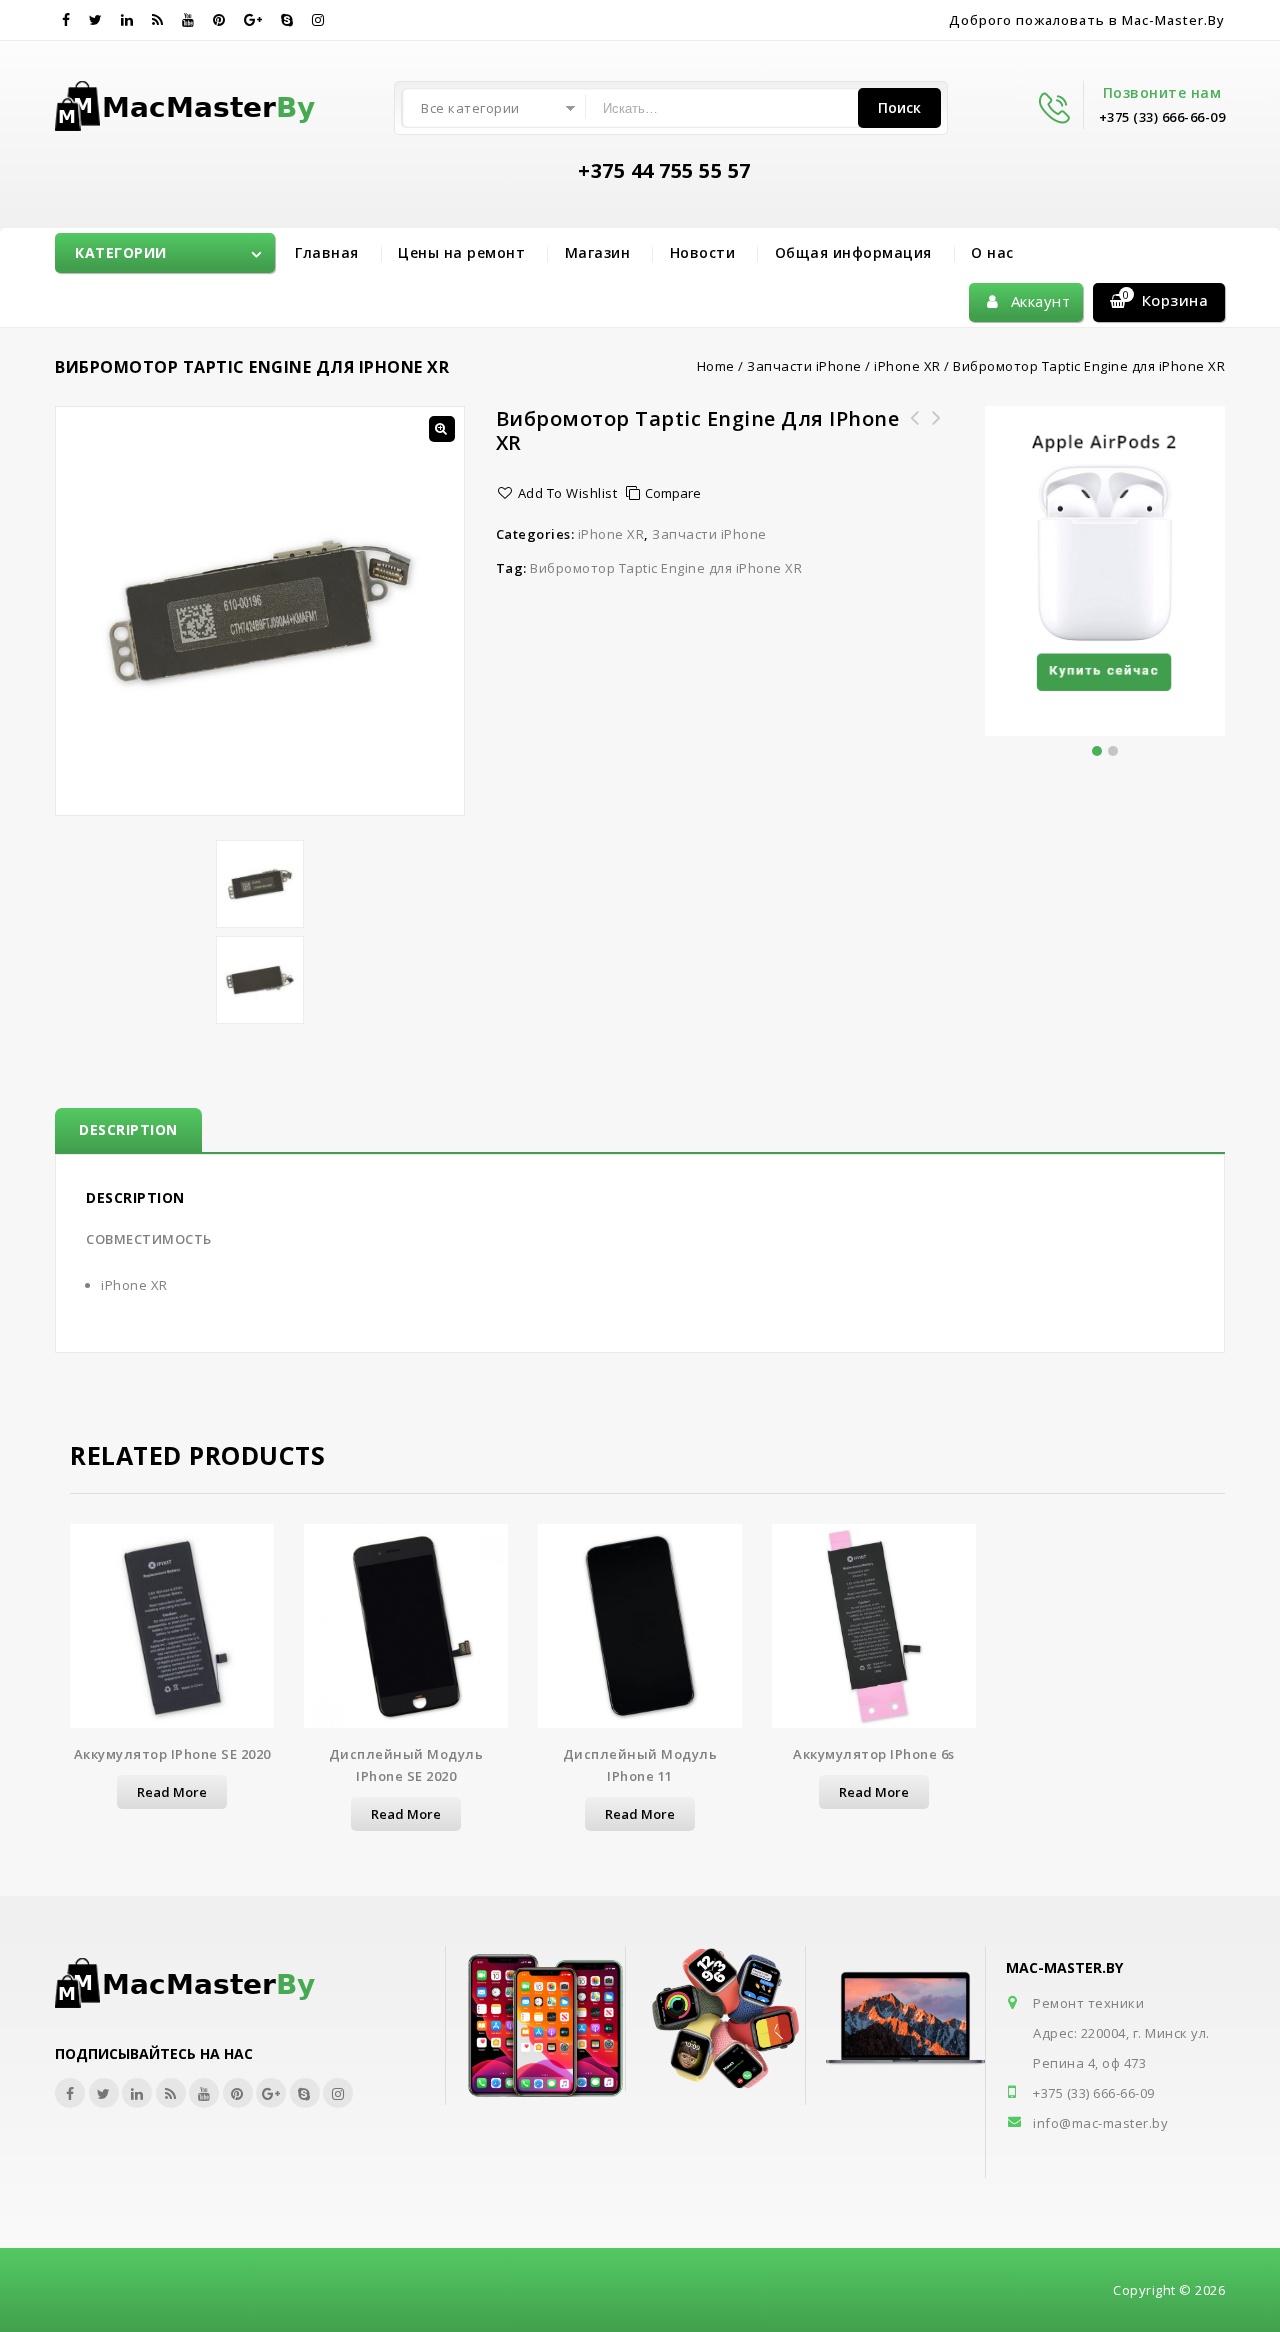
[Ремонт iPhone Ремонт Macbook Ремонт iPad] (188, 102)
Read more (172, 1792)
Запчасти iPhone (804, 366)
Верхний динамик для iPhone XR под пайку (936, 430)
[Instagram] (318, 20)
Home (716, 366)
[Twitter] (96, 20)
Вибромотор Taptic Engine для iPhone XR (666, 568)
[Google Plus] (253, 20)
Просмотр (172, 1632)
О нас (992, 252)
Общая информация (853, 252)
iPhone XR (907, 366)
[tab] (128, 1130)
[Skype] (287, 20)
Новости (703, 252)
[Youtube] (188, 20)
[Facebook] (66, 20)
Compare (673, 493)
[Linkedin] (127, 20)
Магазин (598, 252)
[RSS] (158, 20)
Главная (327, 252)
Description (128, 1129)
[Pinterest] (219, 20)
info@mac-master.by (1100, 2123)
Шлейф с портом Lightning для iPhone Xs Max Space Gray (914, 442)
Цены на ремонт (461, 252)
